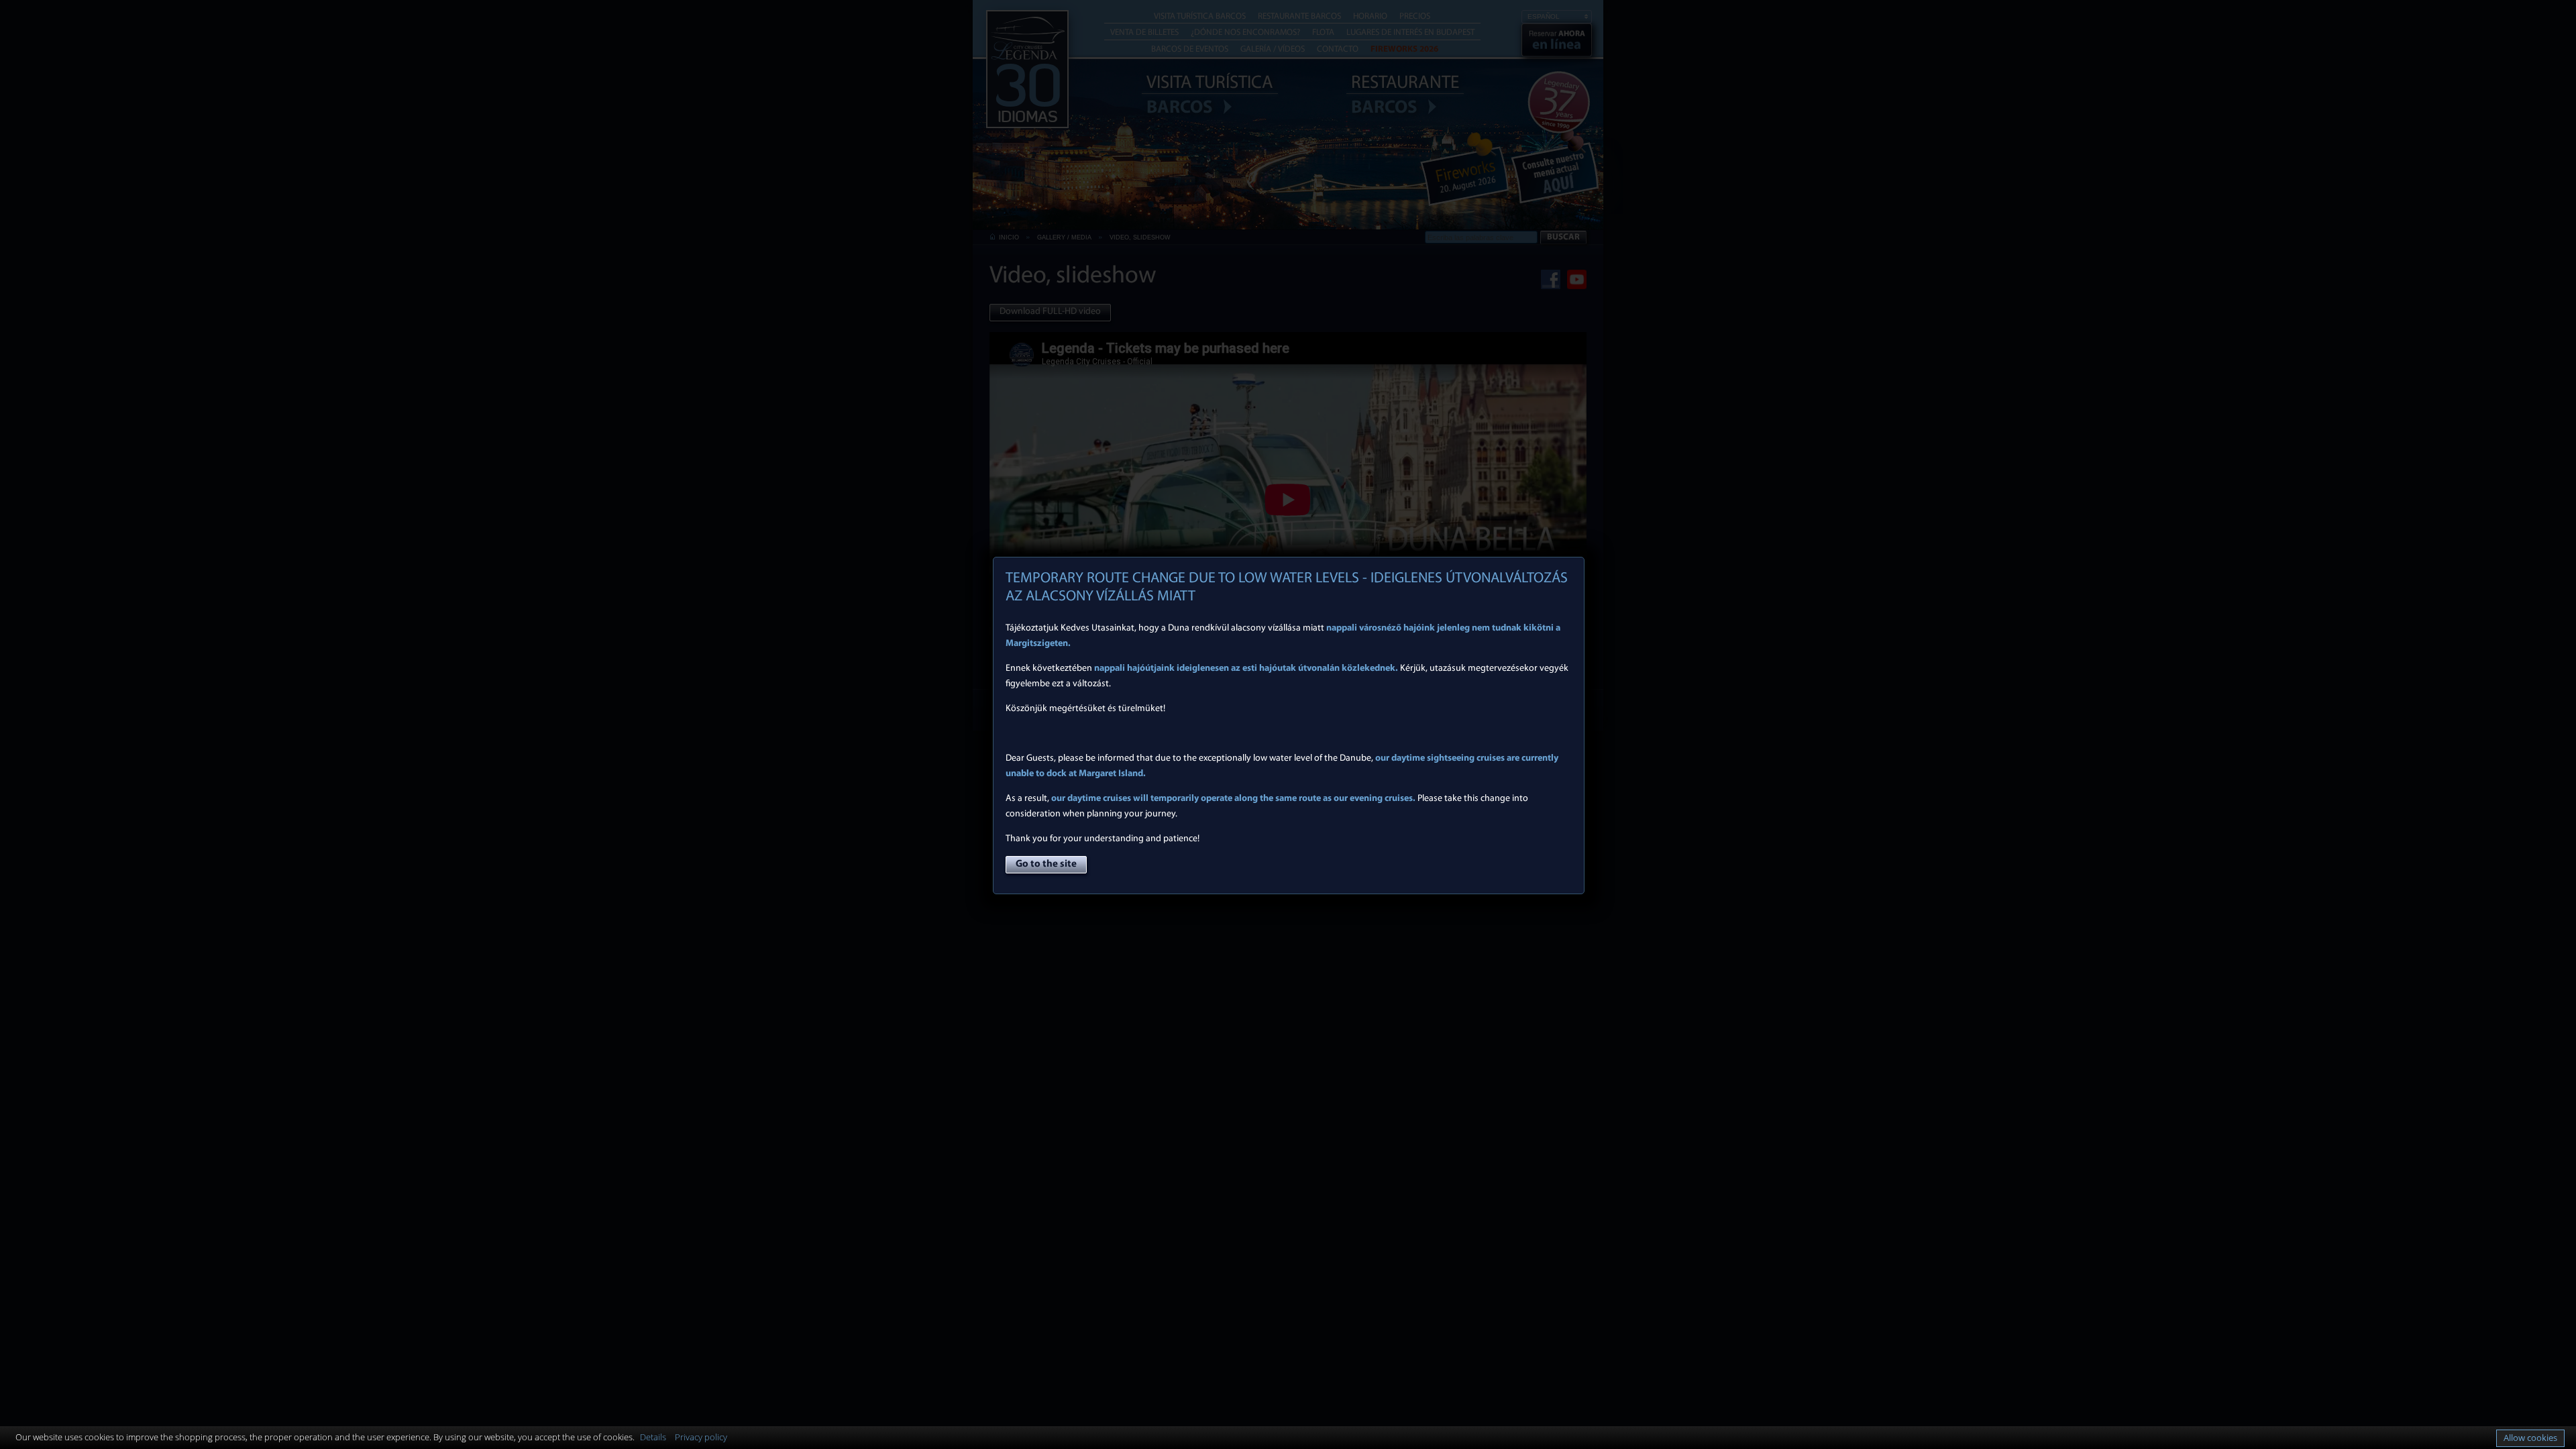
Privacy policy (701, 1437)
